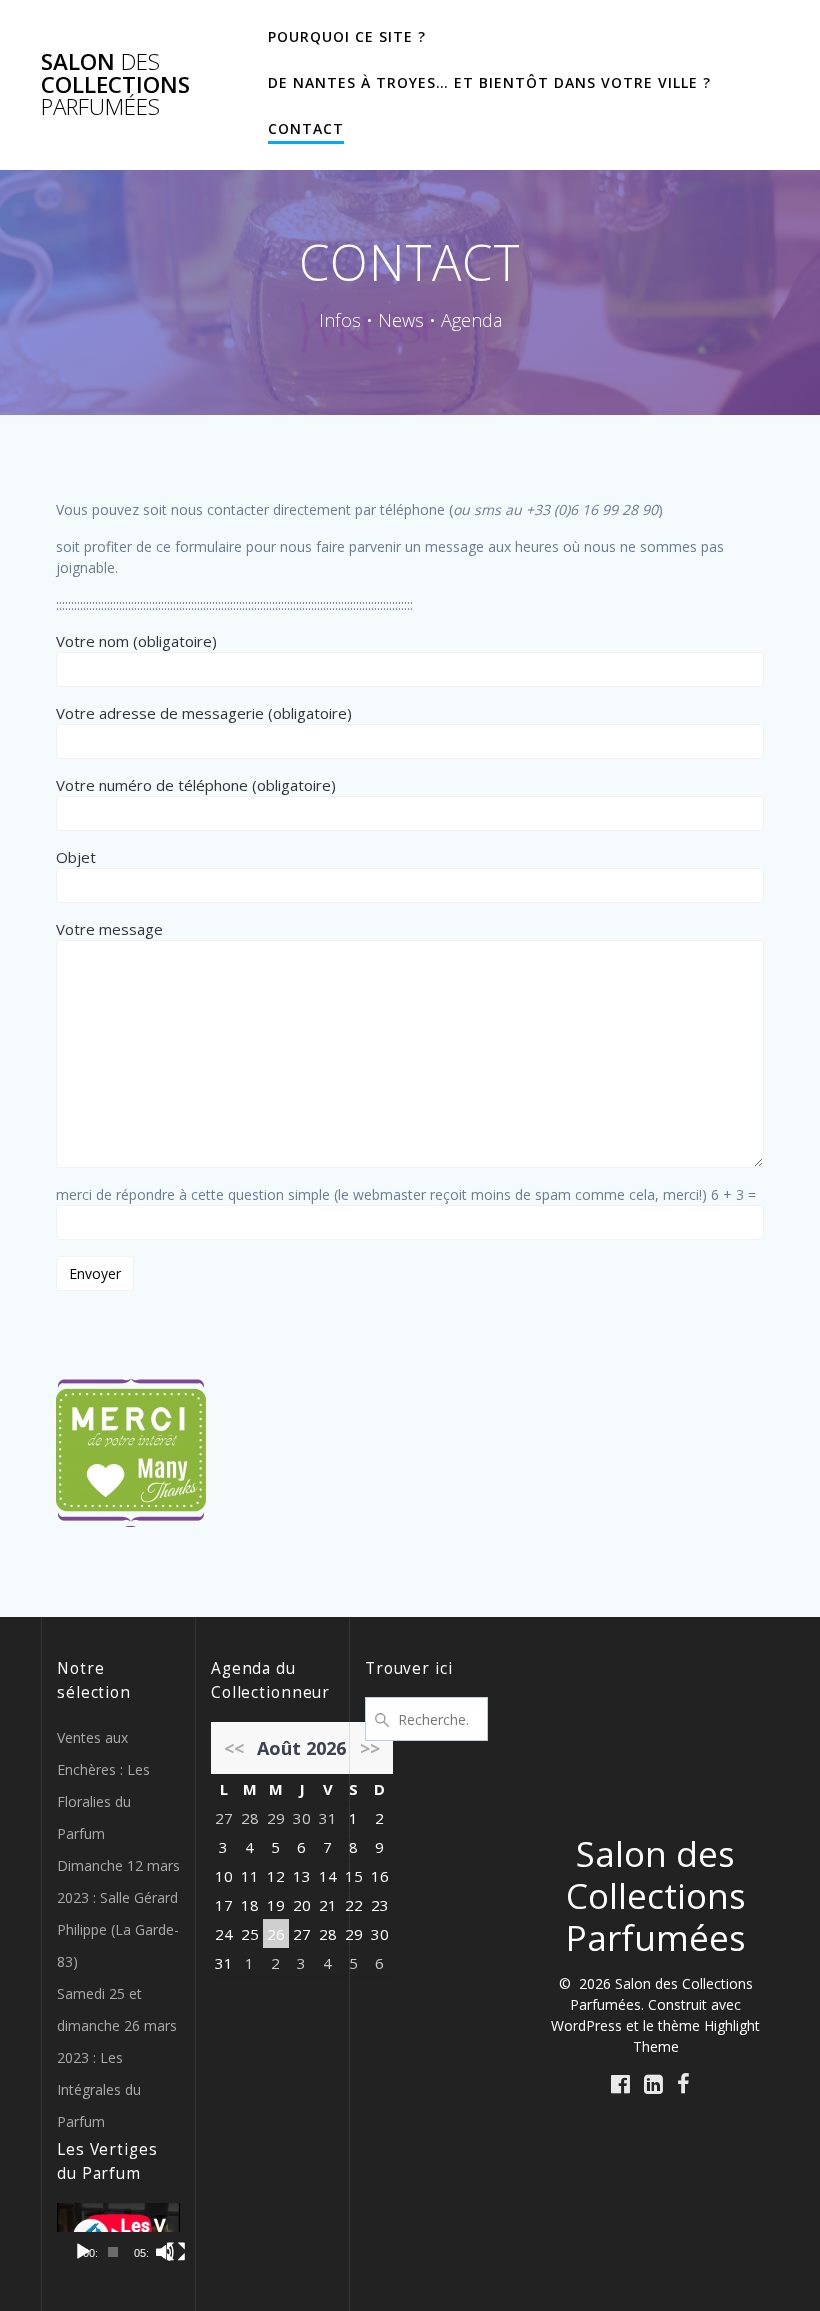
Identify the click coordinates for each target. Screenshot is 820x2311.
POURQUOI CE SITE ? (347, 36)
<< (234, 1748)
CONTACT (306, 128)
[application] (118, 2237)
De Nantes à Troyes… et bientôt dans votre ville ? (489, 82)
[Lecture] (83, 2252)
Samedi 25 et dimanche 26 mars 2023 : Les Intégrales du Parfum (117, 2057)
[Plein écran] (176, 2252)
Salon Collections (115, 84)
